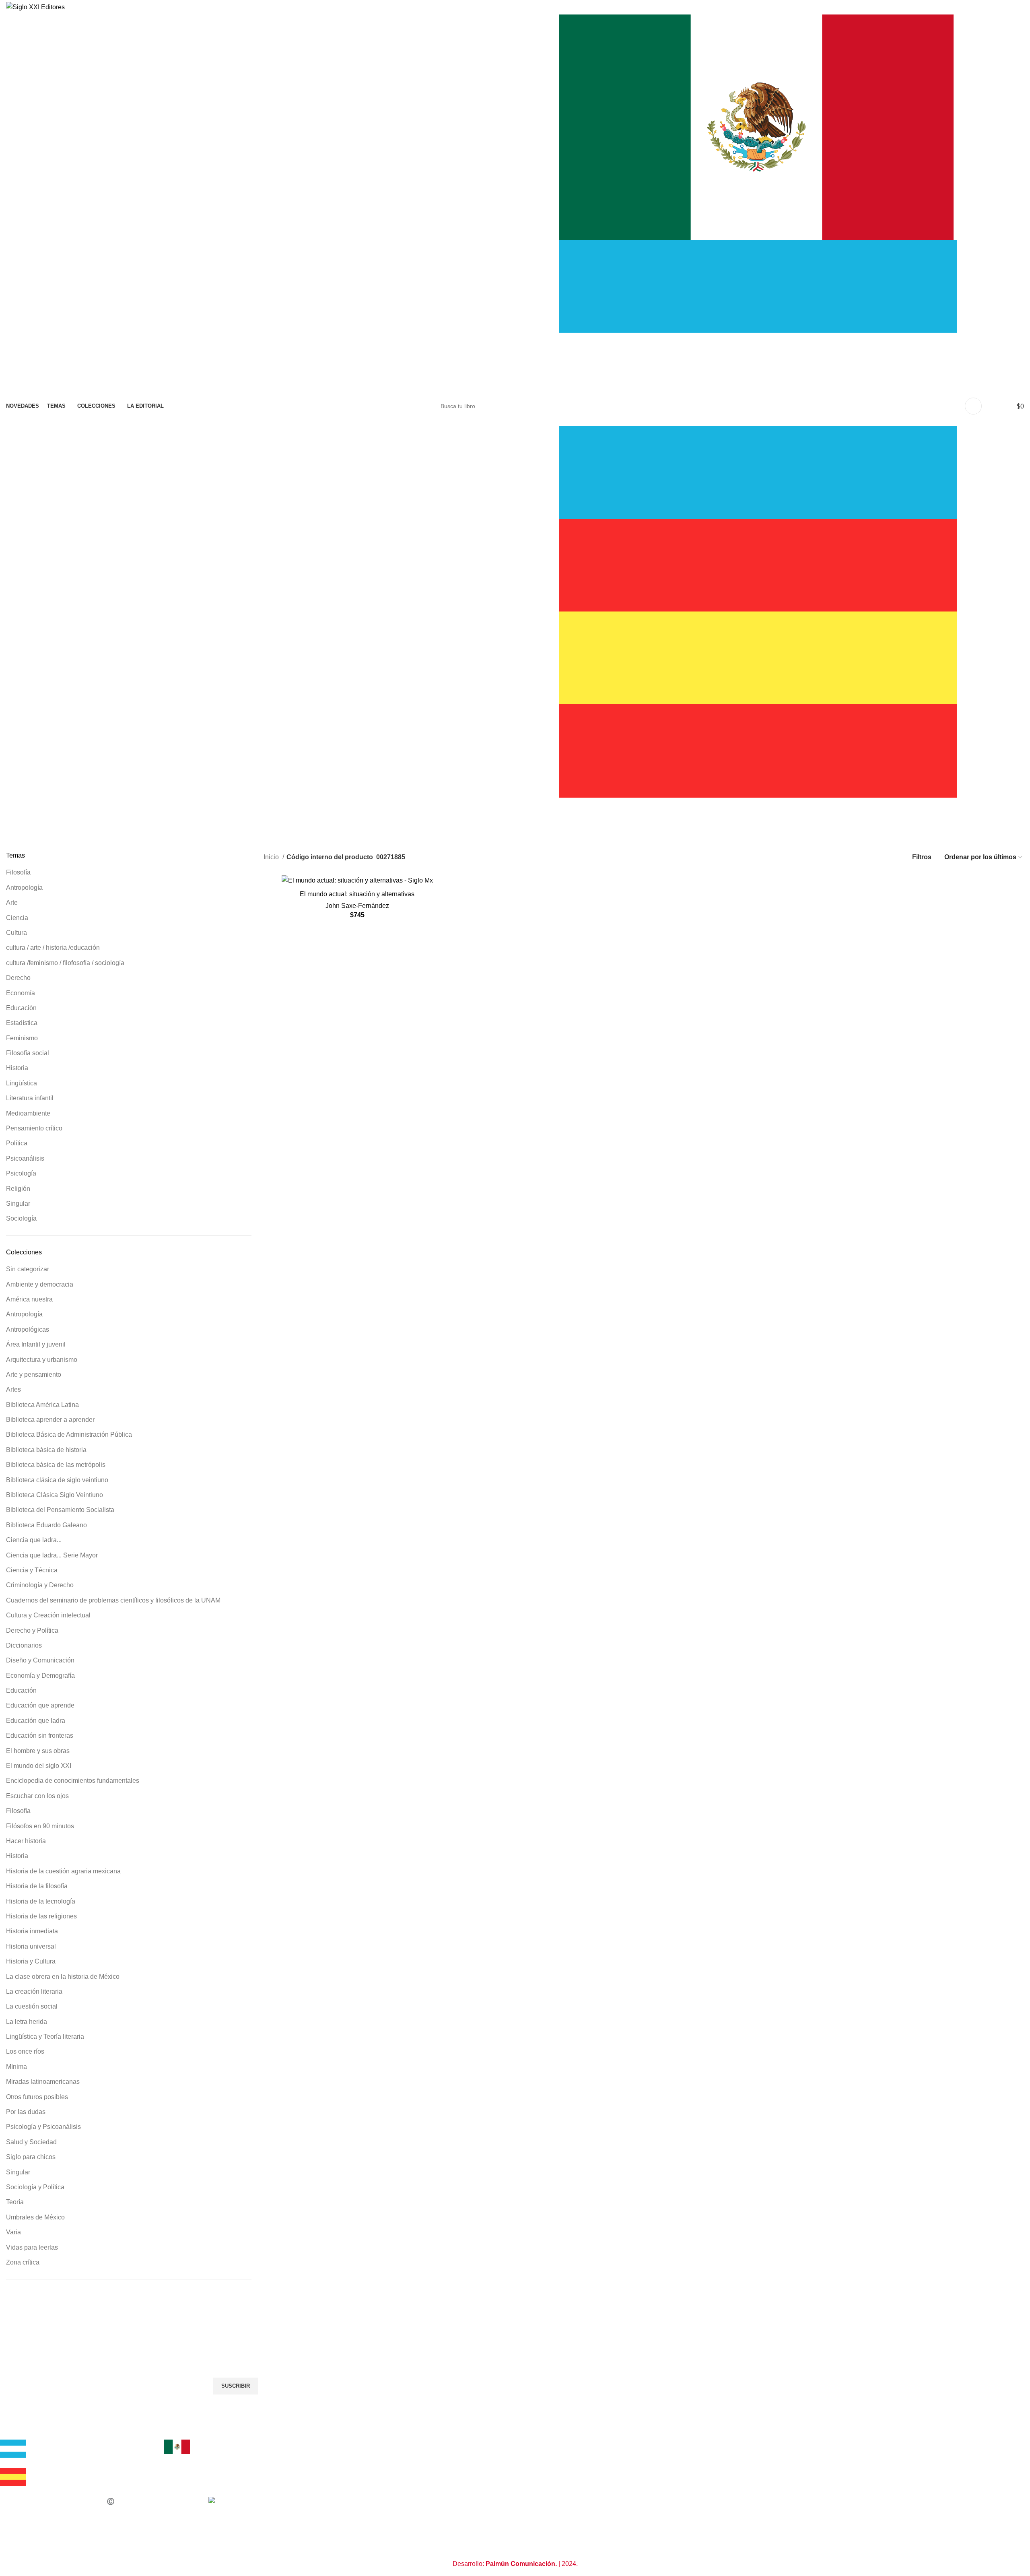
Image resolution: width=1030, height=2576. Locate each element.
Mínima (16, 2067)
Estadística (22, 1023)
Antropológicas (28, 1329)
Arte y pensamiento (34, 1375)
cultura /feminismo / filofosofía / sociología (65, 963)
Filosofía (18, 872)
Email (14, 2349)
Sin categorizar (28, 1269)
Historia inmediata (32, 1931)
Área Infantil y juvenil (36, 1344)
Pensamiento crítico (34, 1128)
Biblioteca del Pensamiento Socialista (60, 1510)
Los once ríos (25, 2051)
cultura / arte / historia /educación (53, 948)
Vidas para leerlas (32, 2247)
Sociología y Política (35, 2187)
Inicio (272, 857)
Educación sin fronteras (40, 1736)
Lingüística (22, 1083)
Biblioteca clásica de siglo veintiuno (57, 1480)
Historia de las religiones (41, 1916)
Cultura (16, 933)
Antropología (24, 888)
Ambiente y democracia (40, 1284)
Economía (21, 993)
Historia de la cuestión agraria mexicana (63, 1871)
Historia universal (31, 1946)
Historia (17, 1068)
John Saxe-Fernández (357, 906)
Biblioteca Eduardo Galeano (46, 1525)
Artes (13, 1389)
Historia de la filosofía (37, 1886)
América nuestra (29, 1299)
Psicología (21, 1173)
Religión (18, 1189)
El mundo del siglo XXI (39, 1766)
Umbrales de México (35, 2217)
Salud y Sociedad (31, 2142)
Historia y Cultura (31, 1961)
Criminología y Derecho (40, 1585)
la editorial (21, 2434)
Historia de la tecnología (41, 1901)
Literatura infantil (30, 1098)
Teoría (15, 2202)
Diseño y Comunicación (40, 1660)
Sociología (21, 1218)
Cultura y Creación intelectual (48, 1615)
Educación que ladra (36, 1721)
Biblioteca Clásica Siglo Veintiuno (55, 1495)
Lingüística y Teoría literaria (45, 2037)
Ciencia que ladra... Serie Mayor (52, 1555)
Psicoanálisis (25, 1158)
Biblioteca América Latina (42, 1405)
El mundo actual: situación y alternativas (357, 894)
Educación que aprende (40, 1705)
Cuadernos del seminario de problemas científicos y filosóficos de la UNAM (113, 1600)
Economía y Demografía (40, 1676)
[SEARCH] (542, 406)
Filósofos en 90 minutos (40, 1826)
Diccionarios (24, 1645)
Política (17, 1143)
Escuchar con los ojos (37, 1796)
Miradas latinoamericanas (43, 2082)
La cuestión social (32, 2006)
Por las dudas (26, 2112)
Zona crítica (23, 2262)
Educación (21, 1690)
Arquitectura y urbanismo (42, 1360)
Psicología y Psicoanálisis (43, 2127)
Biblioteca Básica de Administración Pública (69, 1434)
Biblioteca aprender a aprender (50, 1420)
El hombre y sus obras (38, 1751)
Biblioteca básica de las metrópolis (56, 1465)
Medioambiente (28, 1113)
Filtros (922, 857)
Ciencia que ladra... (34, 1540)
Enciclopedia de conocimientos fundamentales (73, 1781)
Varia (13, 2232)
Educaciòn (21, 1008)
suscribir (236, 2386)
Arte (12, 902)
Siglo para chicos (31, 2157)
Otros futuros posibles (37, 2097)
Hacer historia (26, 1841)
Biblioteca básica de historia (46, 1450)
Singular (18, 1203)
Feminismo (22, 1038)
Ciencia (17, 918)
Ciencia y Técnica (32, 1570)
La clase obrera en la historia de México (63, 1977)
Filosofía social (28, 1053)
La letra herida (27, 2022)
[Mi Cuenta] (973, 406)
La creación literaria (34, 1991)
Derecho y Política (32, 1630)
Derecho (18, 978)
